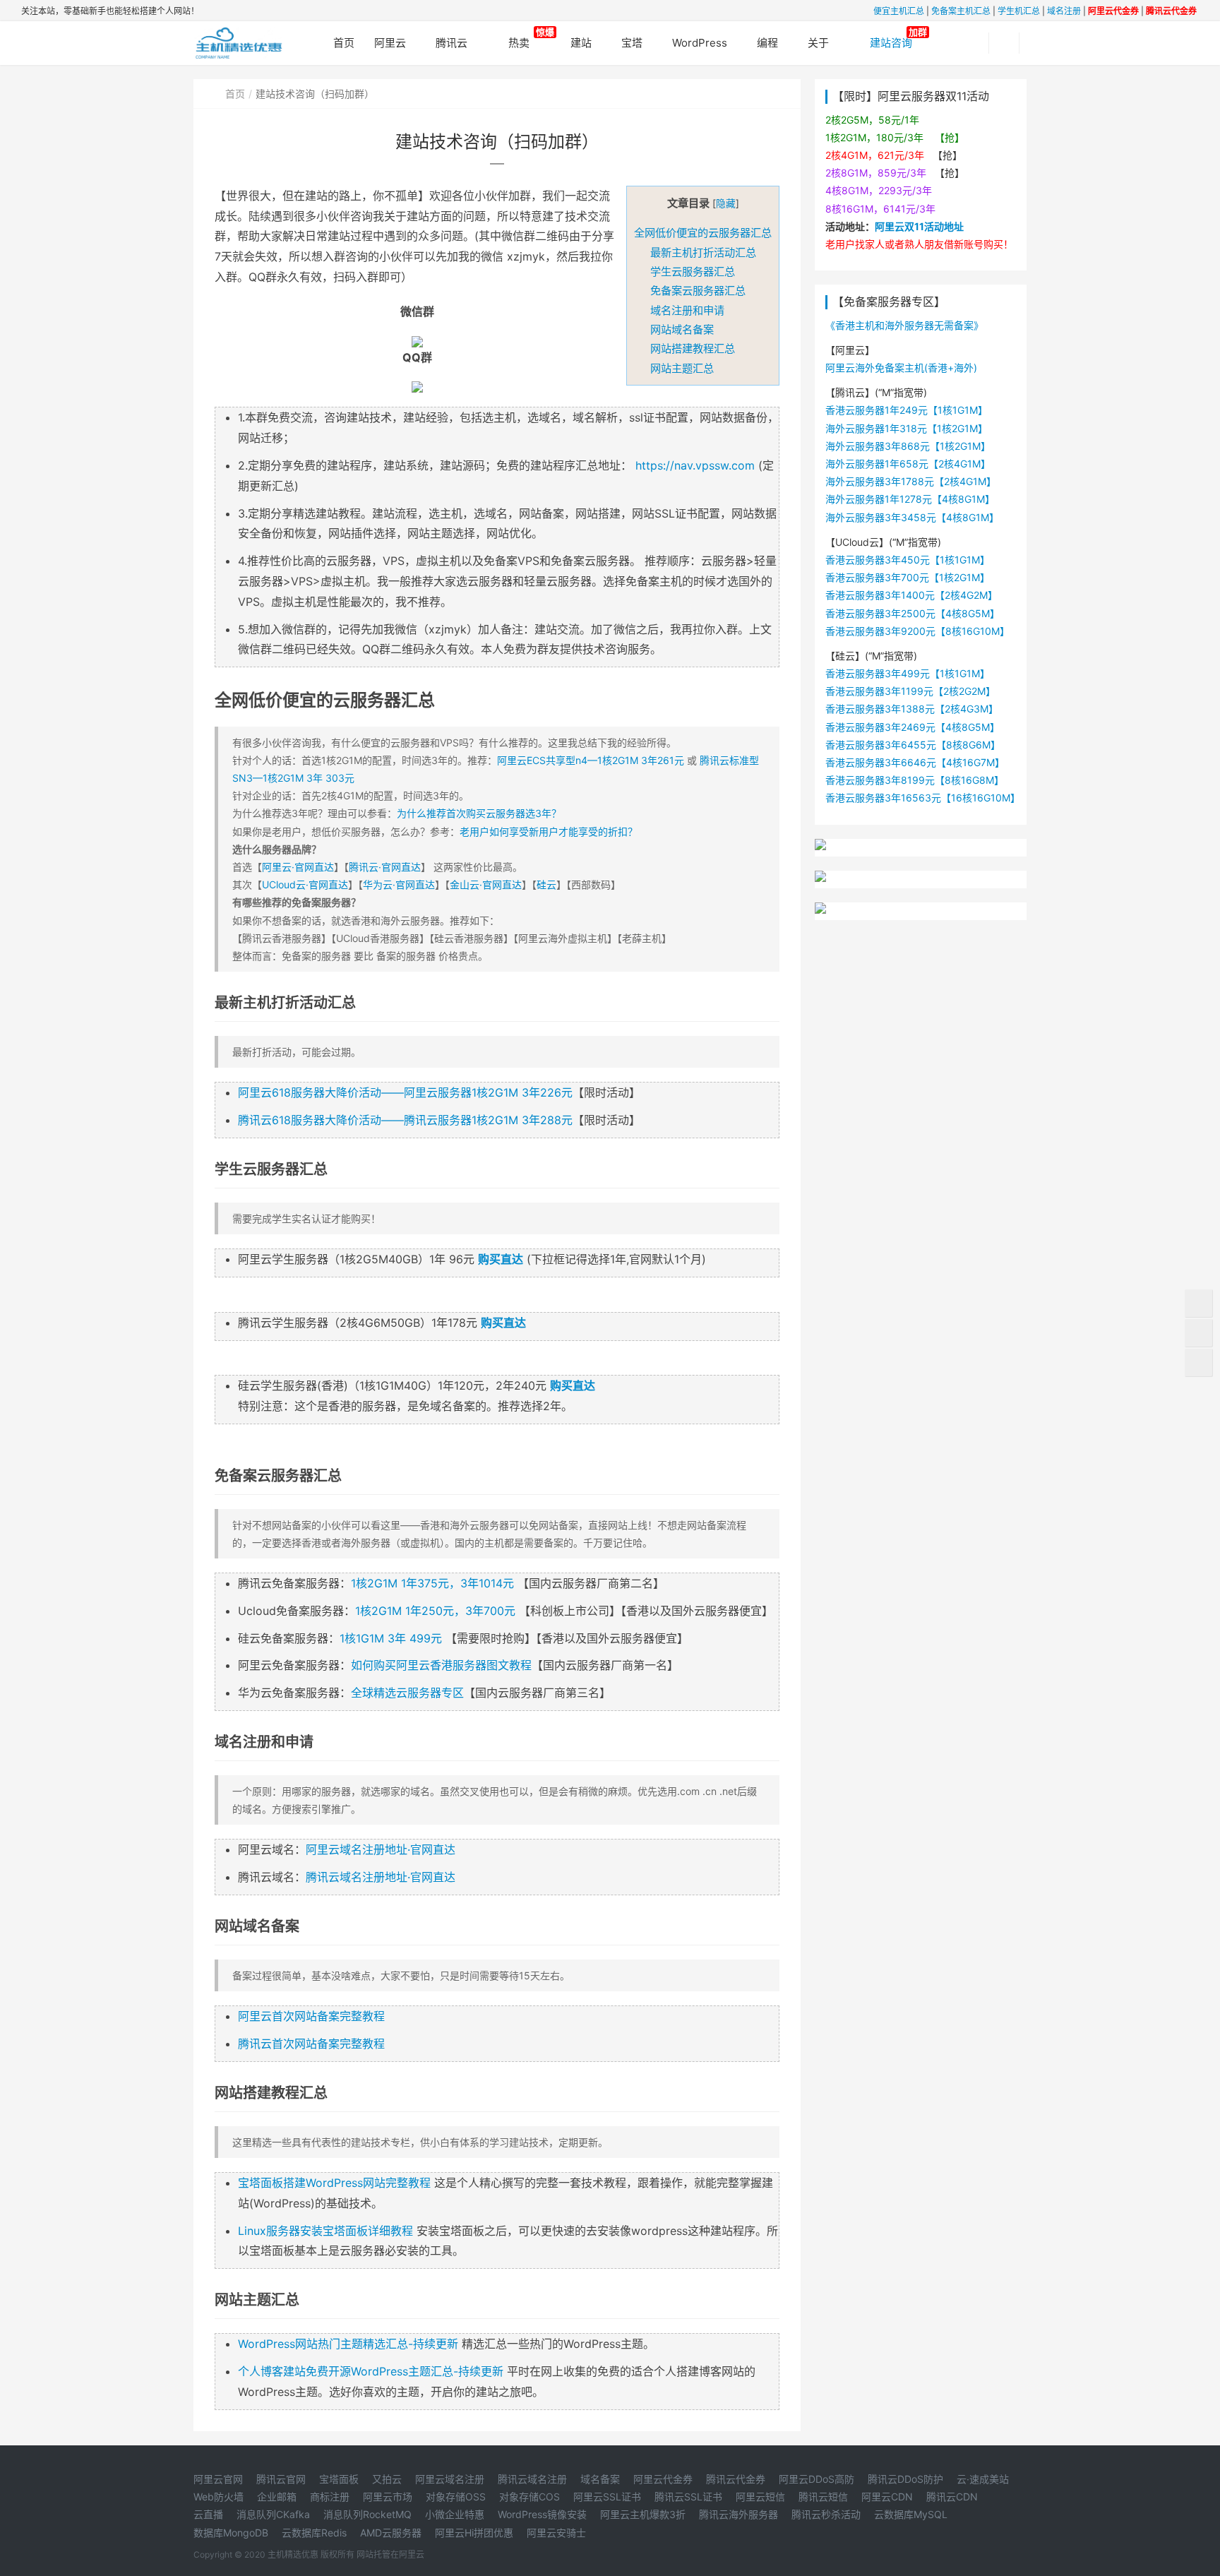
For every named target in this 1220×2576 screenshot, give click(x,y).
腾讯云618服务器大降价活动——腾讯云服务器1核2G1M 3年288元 (405, 1120)
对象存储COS (530, 2497)
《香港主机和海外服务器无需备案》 (904, 325)
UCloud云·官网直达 (305, 884)
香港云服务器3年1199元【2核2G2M (905, 691)
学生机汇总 (1019, 11)
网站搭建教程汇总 (693, 348)
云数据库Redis (314, 2533)
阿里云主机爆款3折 (643, 2514)
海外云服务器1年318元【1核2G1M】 (907, 428)
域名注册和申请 (687, 310)
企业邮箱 (277, 2497)
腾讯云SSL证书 (688, 2497)
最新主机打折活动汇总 (703, 252)
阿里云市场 (388, 2497)
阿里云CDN (887, 2497)
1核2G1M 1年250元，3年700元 (435, 1611)
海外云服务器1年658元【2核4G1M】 (908, 464)
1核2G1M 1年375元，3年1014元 (432, 1583)
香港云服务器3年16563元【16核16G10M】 (923, 798)
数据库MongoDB (231, 2533)
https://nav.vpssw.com (695, 465)
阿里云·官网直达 (298, 867)
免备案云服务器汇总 (698, 291)
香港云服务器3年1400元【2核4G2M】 (911, 595)
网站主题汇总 (682, 368)
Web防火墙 (219, 2497)
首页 (235, 94)
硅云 (546, 884)
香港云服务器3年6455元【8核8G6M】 (913, 745)
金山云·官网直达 (486, 884)
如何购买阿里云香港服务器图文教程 (441, 1665)
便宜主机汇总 (899, 11)
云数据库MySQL (911, 2514)
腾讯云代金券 (736, 2479)
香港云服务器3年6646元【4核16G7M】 (915, 762)
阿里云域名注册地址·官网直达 (381, 1849)
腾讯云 (451, 43)
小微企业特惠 (455, 2514)
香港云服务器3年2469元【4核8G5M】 (913, 727)
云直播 (208, 2514)
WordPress (700, 43)
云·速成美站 (983, 2479)
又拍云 (387, 2479)
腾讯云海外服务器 (738, 2514)
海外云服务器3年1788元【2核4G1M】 (911, 481)
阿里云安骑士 (556, 2533)
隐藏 (726, 203)
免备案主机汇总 (961, 11)
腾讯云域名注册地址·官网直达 (381, 1877)
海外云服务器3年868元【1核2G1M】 (908, 446)
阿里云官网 (218, 2479)
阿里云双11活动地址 (919, 226)
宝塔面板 (339, 2479)
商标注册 (330, 2497)
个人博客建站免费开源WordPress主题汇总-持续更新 (371, 2371)
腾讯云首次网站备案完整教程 (311, 2044)
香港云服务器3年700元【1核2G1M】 (908, 577)
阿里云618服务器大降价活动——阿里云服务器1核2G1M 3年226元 (405, 1092)
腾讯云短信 (823, 2497)
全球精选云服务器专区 (407, 1693)
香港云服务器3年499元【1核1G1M (903, 673)
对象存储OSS (456, 2497)
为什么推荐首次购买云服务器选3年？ (479, 813)
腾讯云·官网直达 (385, 867)
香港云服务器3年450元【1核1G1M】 (908, 560)
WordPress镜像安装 (542, 2514)
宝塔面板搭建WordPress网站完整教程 (334, 2183)
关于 (818, 43)
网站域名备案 (682, 329)
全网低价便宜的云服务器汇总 (703, 233)
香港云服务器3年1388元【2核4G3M (907, 709)
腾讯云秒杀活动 (826, 2514)
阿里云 (390, 43)
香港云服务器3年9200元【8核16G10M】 (917, 631)
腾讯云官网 (281, 2479)
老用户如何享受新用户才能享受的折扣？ (549, 831)
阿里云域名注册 (450, 2479)
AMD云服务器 (391, 2533)
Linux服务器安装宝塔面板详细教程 (325, 2231)
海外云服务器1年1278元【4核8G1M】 (910, 499)
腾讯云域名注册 (532, 2479)
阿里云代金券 (663, 2479)
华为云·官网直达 (399, 884)
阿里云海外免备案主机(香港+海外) (901, 368)
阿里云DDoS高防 (817, 2479)
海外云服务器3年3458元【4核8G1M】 (912, 517)
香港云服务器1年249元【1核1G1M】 (907, 410)
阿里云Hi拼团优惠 (474, 2533)
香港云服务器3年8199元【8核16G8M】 (915, 780)
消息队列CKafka (273, 2514)
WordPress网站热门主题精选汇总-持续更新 (348, 2344)
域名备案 (600, 2479)
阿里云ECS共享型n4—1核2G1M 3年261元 (591, 760)
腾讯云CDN (952, 2497)
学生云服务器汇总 (693, 272)
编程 (767, 43)
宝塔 (632, 43)
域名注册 (1064, 11)
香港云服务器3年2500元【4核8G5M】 (913, 613)
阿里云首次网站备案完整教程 (311, 2016)
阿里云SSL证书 (607, 2497)
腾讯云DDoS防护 (905, 2479)
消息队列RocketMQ (367, 2514)
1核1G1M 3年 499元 (391, 1638)
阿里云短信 (760, 2497)
